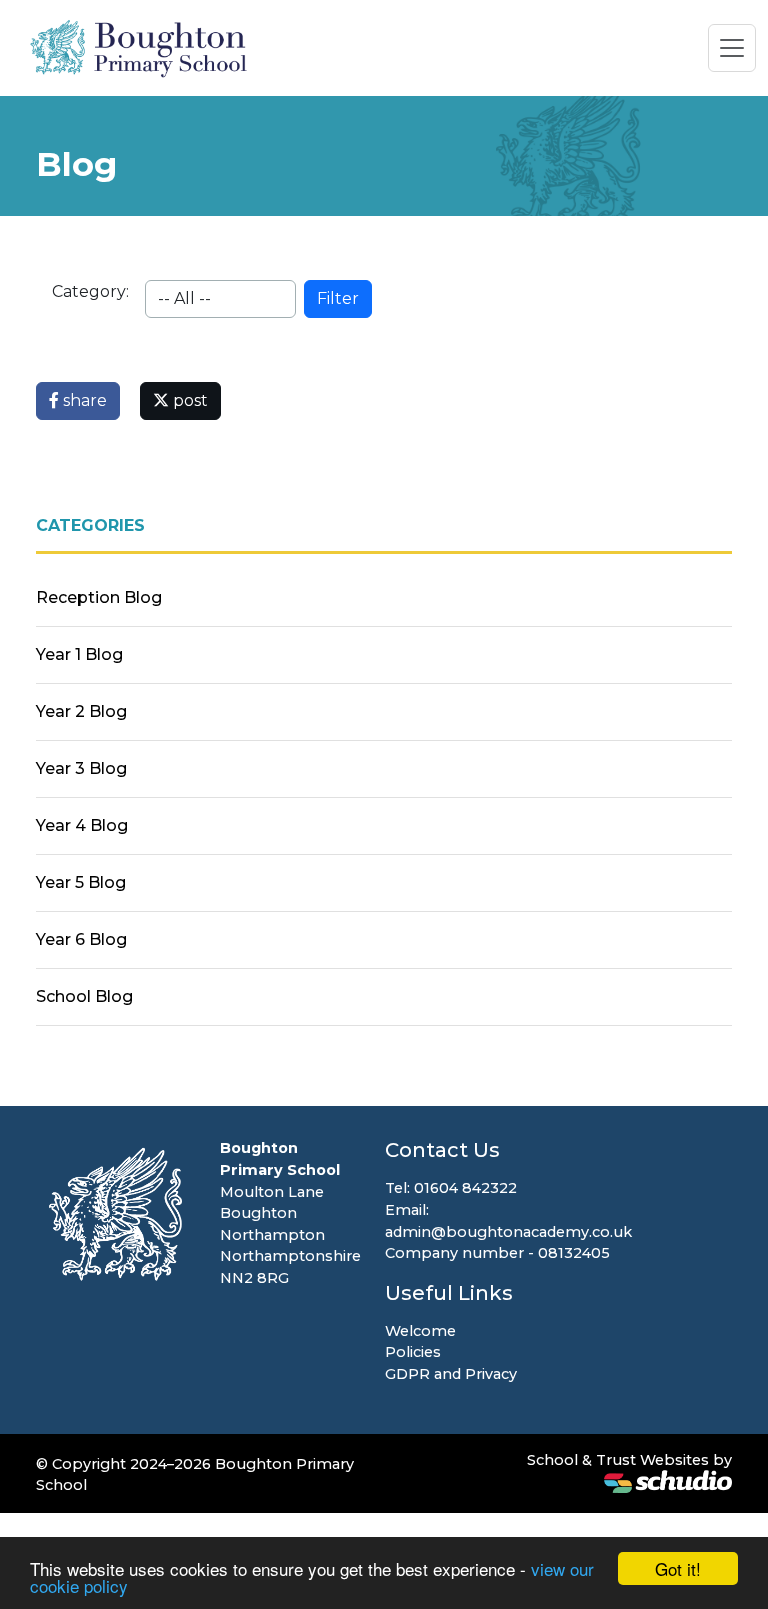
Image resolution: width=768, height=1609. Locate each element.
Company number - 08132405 (497, 1253)
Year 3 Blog (81, 768)
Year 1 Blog (79, 654)
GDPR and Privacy (451, 1374)
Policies (413, 1352)
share (83, 400)
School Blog (84, 996)
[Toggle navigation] (732, 48)
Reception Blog (99, 597)
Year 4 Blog (82, 825)
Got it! (678, 1568)
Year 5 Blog (81, 882)
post (188, 400)
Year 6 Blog (81, 939)
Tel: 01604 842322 (451, 1188)
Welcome (420, 1331)
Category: (90, 291)
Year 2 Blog (81, 711)
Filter (338, 298)
